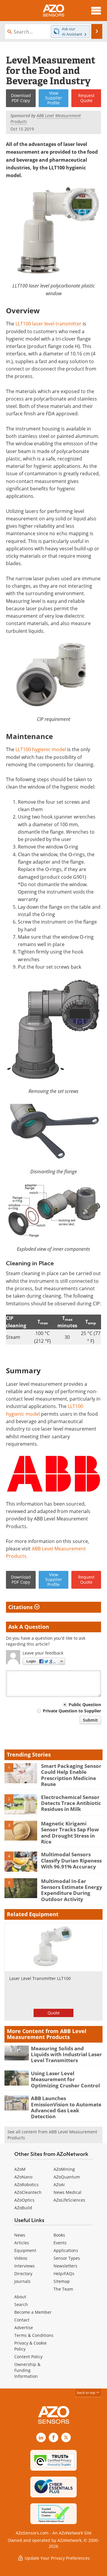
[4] (21, 1861)
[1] (21, 1773)
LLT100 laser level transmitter (48, 324)
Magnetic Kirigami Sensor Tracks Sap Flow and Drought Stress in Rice (70, 1833)
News (20, 2235)
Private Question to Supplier (72, 1711)
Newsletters (65, 2266)
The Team (63, 2289)
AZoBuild (23, 2208)
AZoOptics (24, 2200)
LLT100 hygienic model (41, 749)
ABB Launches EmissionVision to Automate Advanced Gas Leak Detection (66, 2107)
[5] (21, 1888)
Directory (23, 2274)
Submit (90, 1720)
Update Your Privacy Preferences (57, 2558)
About (20, 2297)
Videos (21, 2258)
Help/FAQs (64, 2274)
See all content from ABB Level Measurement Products (52, 2135)
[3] (21, 1830)
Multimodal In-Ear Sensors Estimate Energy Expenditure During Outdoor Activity (72, 1890)
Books (59, 2235)
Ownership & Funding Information (27, 2370)
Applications (66, 2250)
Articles (22, 2243)
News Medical (67, 2192)
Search (21, 2304)
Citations (21, 1607)
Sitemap (62, 2281)
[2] (21, 1804)
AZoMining (64, 2169)
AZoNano (23, 2177)
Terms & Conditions (34, 2335)
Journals (22, 2281)
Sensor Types (67, 2258)
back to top (86, 2392)
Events (60, 2243)
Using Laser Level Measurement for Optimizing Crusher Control (65, 2079)
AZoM (20, 2169)
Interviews (25, 2266)
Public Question (85, 1705)
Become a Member (33, 2312)
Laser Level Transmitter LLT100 (40, 1978)
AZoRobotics (26, 2185)
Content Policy (28, 2357)
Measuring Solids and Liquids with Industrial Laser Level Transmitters (66, 2054)
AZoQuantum (67, 2177)
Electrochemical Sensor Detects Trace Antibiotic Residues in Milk (71, 1803)
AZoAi (59, 2185)
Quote (54, 2013)
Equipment (25, 2250)
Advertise (24, 2328)
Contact (22, 2320)
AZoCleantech (28, 2192)
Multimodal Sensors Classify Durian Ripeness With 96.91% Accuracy (71, 1860)
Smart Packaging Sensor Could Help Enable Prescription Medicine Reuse (71, 1775)
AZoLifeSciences (69, 2200)
